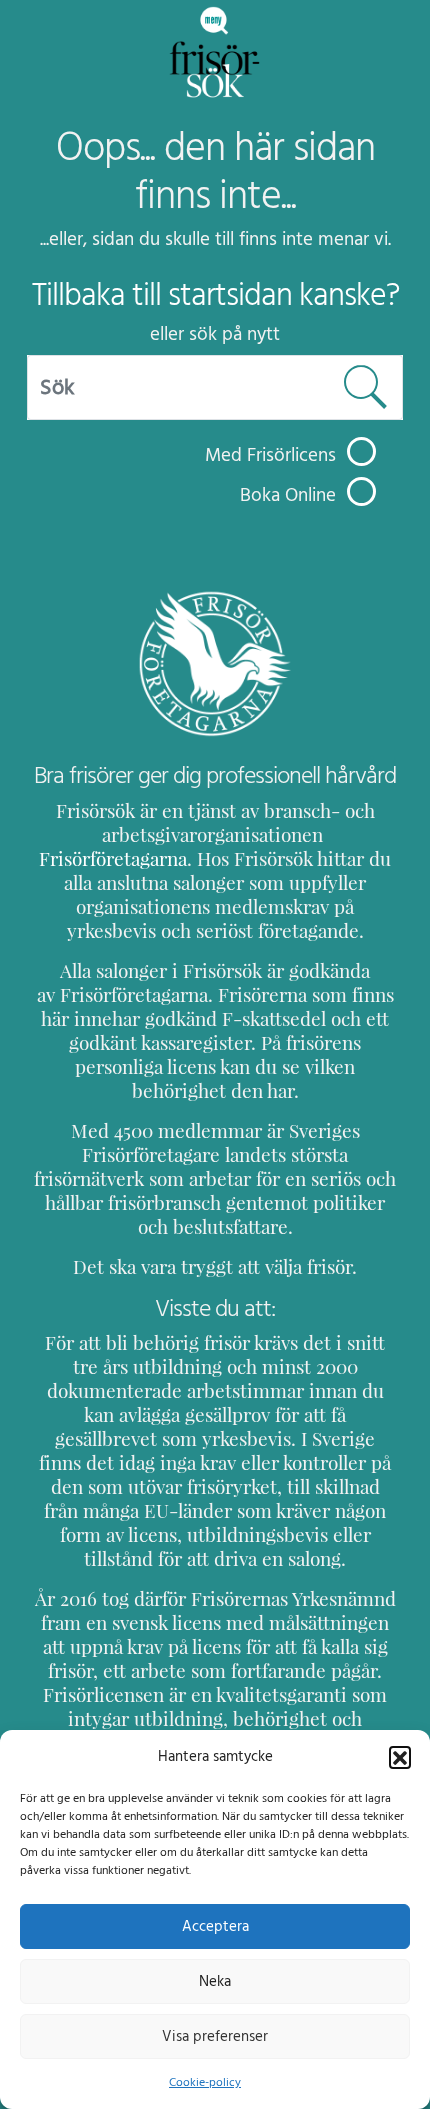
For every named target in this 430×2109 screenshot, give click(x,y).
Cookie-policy (205, 2082)
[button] (400, 1757)
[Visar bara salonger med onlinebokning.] (361, 491)
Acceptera (215, 1926)
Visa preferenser (215, 2036)
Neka (215, 1981)
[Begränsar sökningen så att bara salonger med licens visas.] (361, 451)
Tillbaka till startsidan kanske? (215, 295)
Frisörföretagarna (113, 859)
